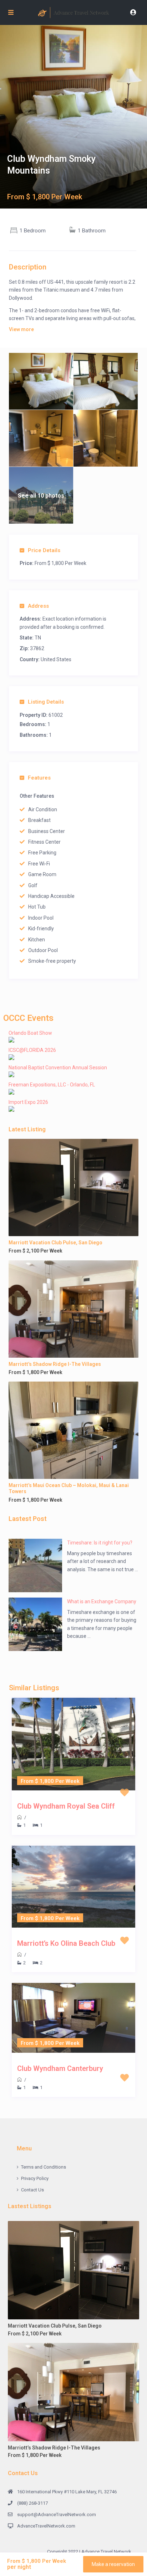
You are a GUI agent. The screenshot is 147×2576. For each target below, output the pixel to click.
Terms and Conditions (44, 2167)
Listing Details (46, 702)
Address (38, 606)
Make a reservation (113, 2564)
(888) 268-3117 (32, 2503)
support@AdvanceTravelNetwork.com (57, 2515)
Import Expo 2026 (28, 1102)
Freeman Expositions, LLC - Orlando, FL (52, 1085)
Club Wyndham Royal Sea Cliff (66, 1806)
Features (39, 778)
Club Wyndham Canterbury (60, 2068)
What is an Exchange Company (102, 1601)
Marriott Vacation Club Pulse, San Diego (55, 1243)
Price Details (44, 550)
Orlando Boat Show (30, 1033)
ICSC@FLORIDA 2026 (32, 1050)
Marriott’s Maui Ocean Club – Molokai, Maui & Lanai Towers (69, 1488)
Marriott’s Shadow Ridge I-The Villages (55, 1364)
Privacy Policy (35, 2178)
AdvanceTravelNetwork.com (46, 2526)
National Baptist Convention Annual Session (58, 1068)
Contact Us (32, 2190)
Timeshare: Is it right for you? (100, 1543)
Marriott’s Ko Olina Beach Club (66, 1943)
